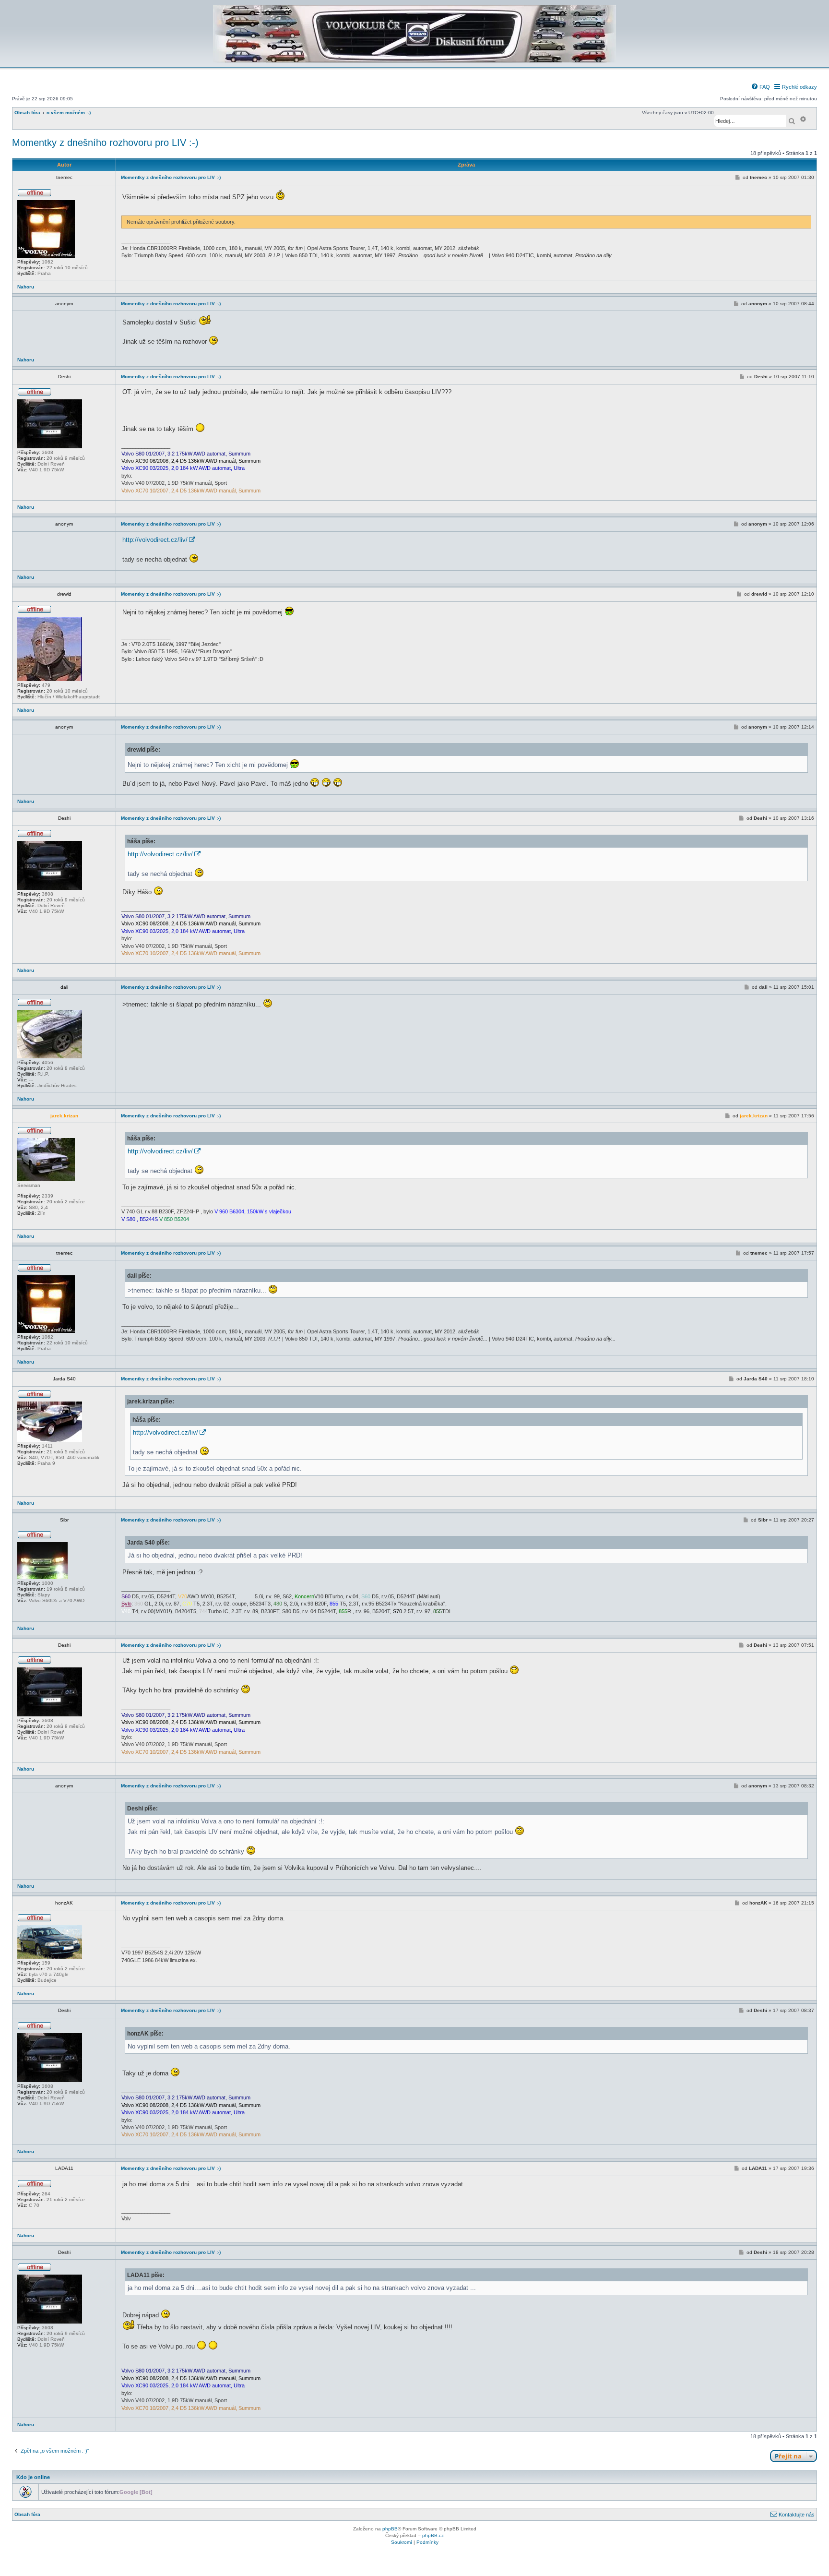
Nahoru (26, 287)
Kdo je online (33, 2477)
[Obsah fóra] (414, 61)
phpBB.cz (433, 2535)
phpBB (390, 2529)
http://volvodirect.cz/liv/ (155, 540)
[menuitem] (760, 87)
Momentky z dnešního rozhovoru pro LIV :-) (105, 143)
